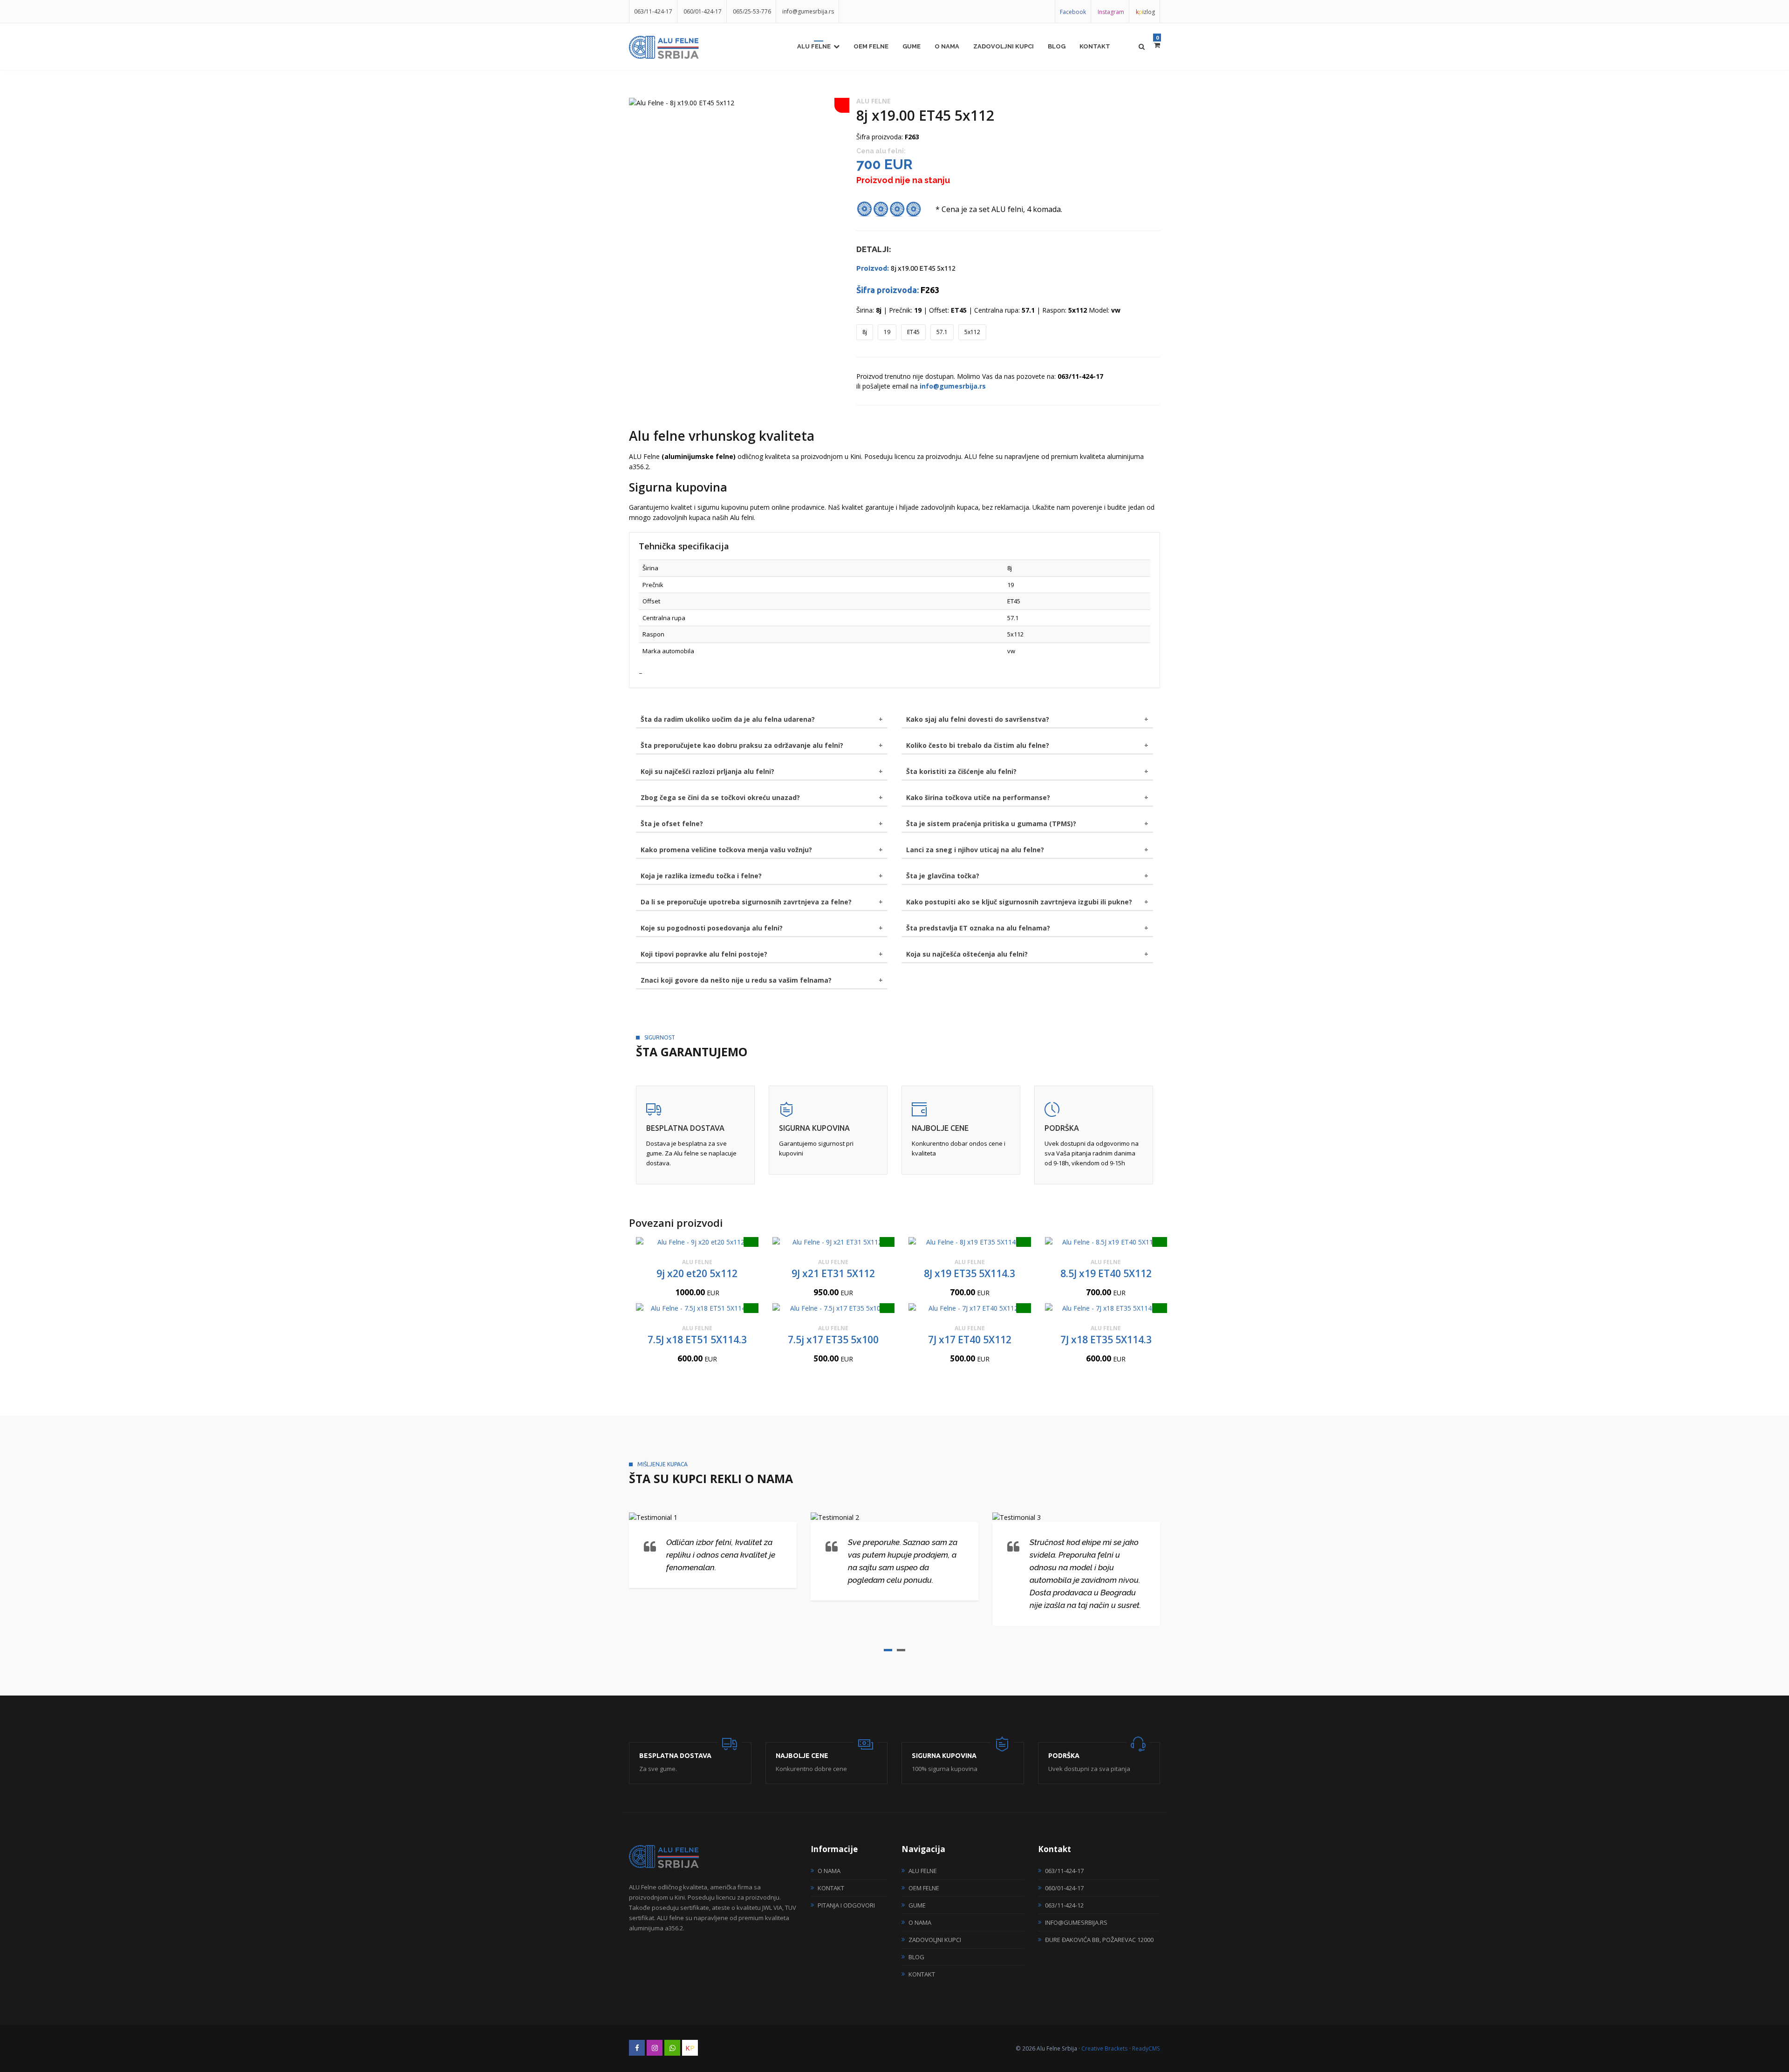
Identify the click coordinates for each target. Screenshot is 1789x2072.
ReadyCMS (1146, 2048)
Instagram (1111, 12)
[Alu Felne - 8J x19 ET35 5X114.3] (970, 1242)
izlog (1145, 12)
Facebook (1073, 12)
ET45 (913, 332)
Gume (912, 46)
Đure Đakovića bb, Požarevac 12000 (1099, 1940)
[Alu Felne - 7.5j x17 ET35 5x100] (834, 1308)
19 (887, 332)
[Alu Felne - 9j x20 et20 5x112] (697, 1242)
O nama (947, 46)
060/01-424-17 (703, 11)
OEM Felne (871, 46)
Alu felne (814, 46)
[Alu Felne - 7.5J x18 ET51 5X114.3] (697, 1308)
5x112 (972, 332)
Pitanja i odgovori (846, 1905)
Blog (1057, 46)
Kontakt (1095, 46)
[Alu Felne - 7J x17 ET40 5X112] (970, 1308)
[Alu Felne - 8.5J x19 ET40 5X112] (1106, 1242)
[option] (736, 103)
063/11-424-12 (1064, 1905)
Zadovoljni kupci (1004, 46)
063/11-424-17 (653, 11)
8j (865, 332)
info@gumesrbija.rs (808, 11)
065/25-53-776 (752, 11)
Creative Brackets (1105, 2048)
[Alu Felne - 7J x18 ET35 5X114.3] (1106, 1308)
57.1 (942, 332)
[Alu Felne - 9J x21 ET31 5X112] (834, 1242)
